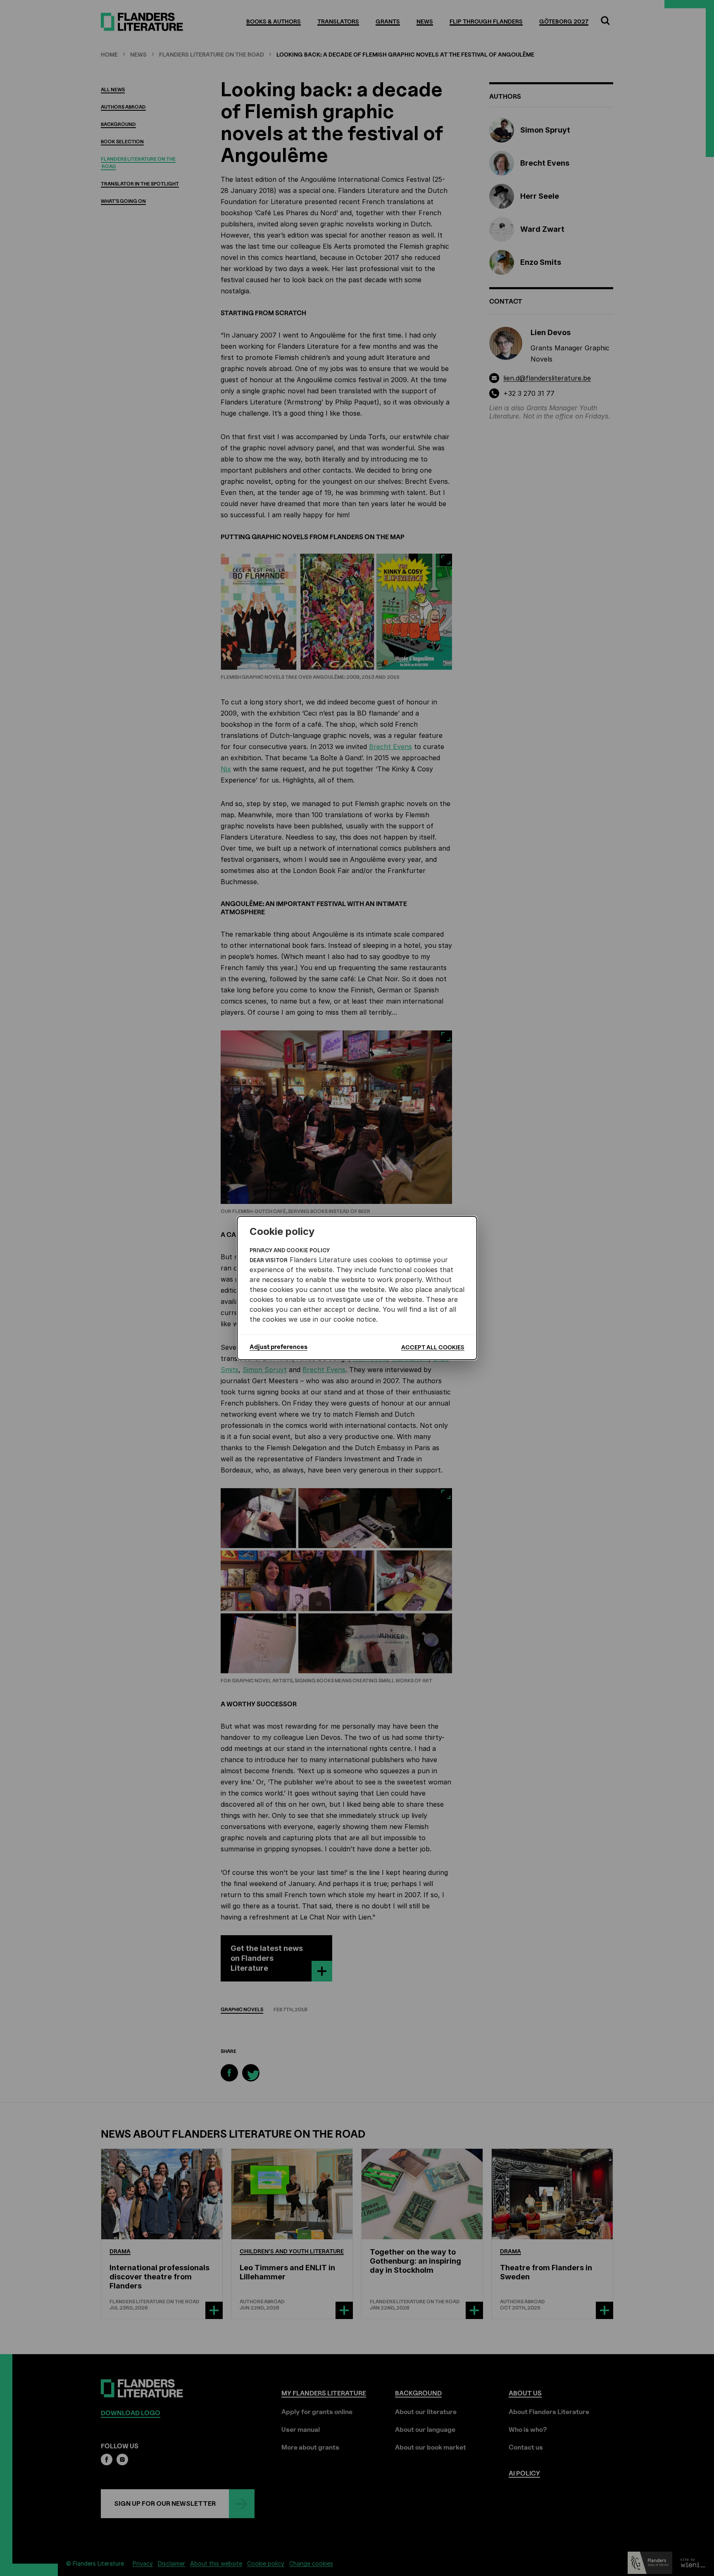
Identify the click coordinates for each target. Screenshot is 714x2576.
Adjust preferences (278, 1347)
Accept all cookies (433, 1347)
